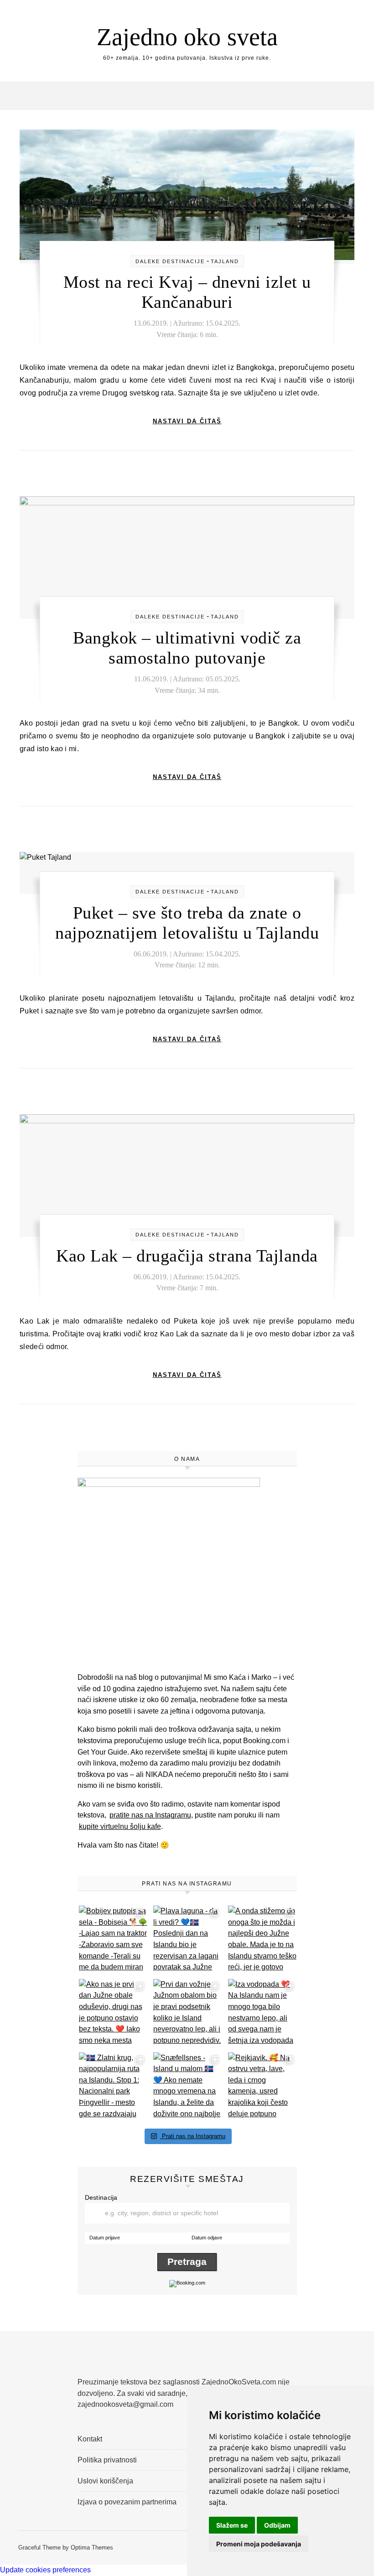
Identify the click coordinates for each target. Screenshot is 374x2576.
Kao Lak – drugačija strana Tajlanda (187, 1256)
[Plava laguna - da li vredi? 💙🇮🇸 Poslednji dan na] (188, 1940)
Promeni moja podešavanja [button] (259, 2544)
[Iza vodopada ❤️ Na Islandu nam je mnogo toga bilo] (262, 2013)
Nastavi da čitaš (187, 421)
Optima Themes (92, 2547)
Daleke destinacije (170, 261)
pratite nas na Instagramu (150, 1815)
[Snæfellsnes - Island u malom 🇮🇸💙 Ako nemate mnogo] (188, 2087)
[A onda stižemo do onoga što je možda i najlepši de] (262, 1940)
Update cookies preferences (45, 2570)
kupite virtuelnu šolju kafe (120, 1826)
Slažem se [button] (232, 2525)
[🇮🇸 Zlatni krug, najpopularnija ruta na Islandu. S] (113, 2087)
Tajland (225, 261)
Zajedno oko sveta (187, 37)
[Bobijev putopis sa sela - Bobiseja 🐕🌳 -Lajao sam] (113, 1940)
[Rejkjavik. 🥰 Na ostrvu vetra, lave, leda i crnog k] (262, 2087)
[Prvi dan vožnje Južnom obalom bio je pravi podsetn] (188, 2013)
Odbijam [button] (277, 2525)
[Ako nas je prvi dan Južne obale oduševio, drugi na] (113, 2013)
